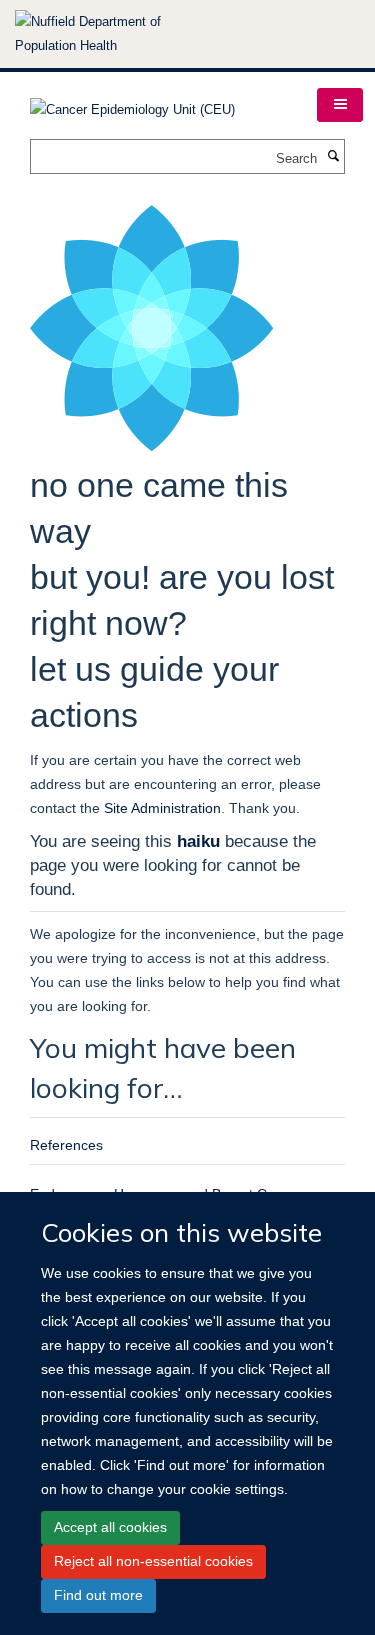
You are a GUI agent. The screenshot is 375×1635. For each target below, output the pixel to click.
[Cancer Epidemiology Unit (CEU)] (132, 103)
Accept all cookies (110, 1527)
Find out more (98, 1595)
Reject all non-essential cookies (153, 1561)
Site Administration (162, 808)
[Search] (333, 157)
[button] (340, 105)
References (66, 1145)
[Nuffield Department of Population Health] (115, 34)
